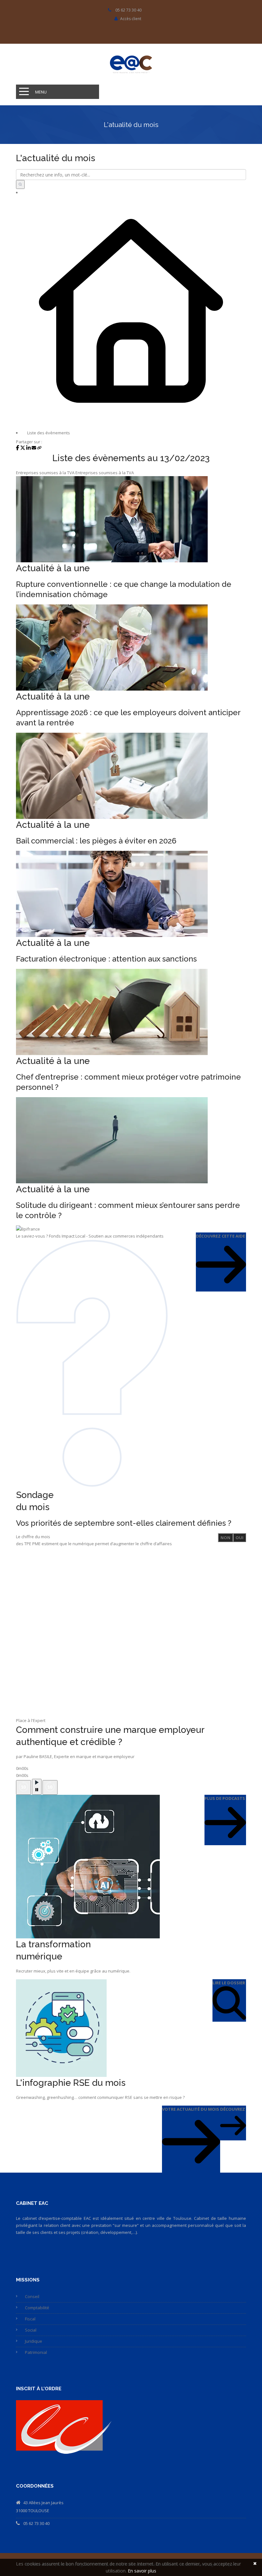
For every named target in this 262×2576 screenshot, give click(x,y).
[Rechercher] (20, 184)
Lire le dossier (229, 1983)
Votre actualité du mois (191, 2109)
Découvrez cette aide (220, 1236)
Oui (239, 1538)
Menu (41, 92)
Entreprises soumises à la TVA (45, 473)
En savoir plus (142, 2571)
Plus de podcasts (225, 1798)
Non (225, 1538)
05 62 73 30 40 (36, 2523)
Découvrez (233, 2109)
